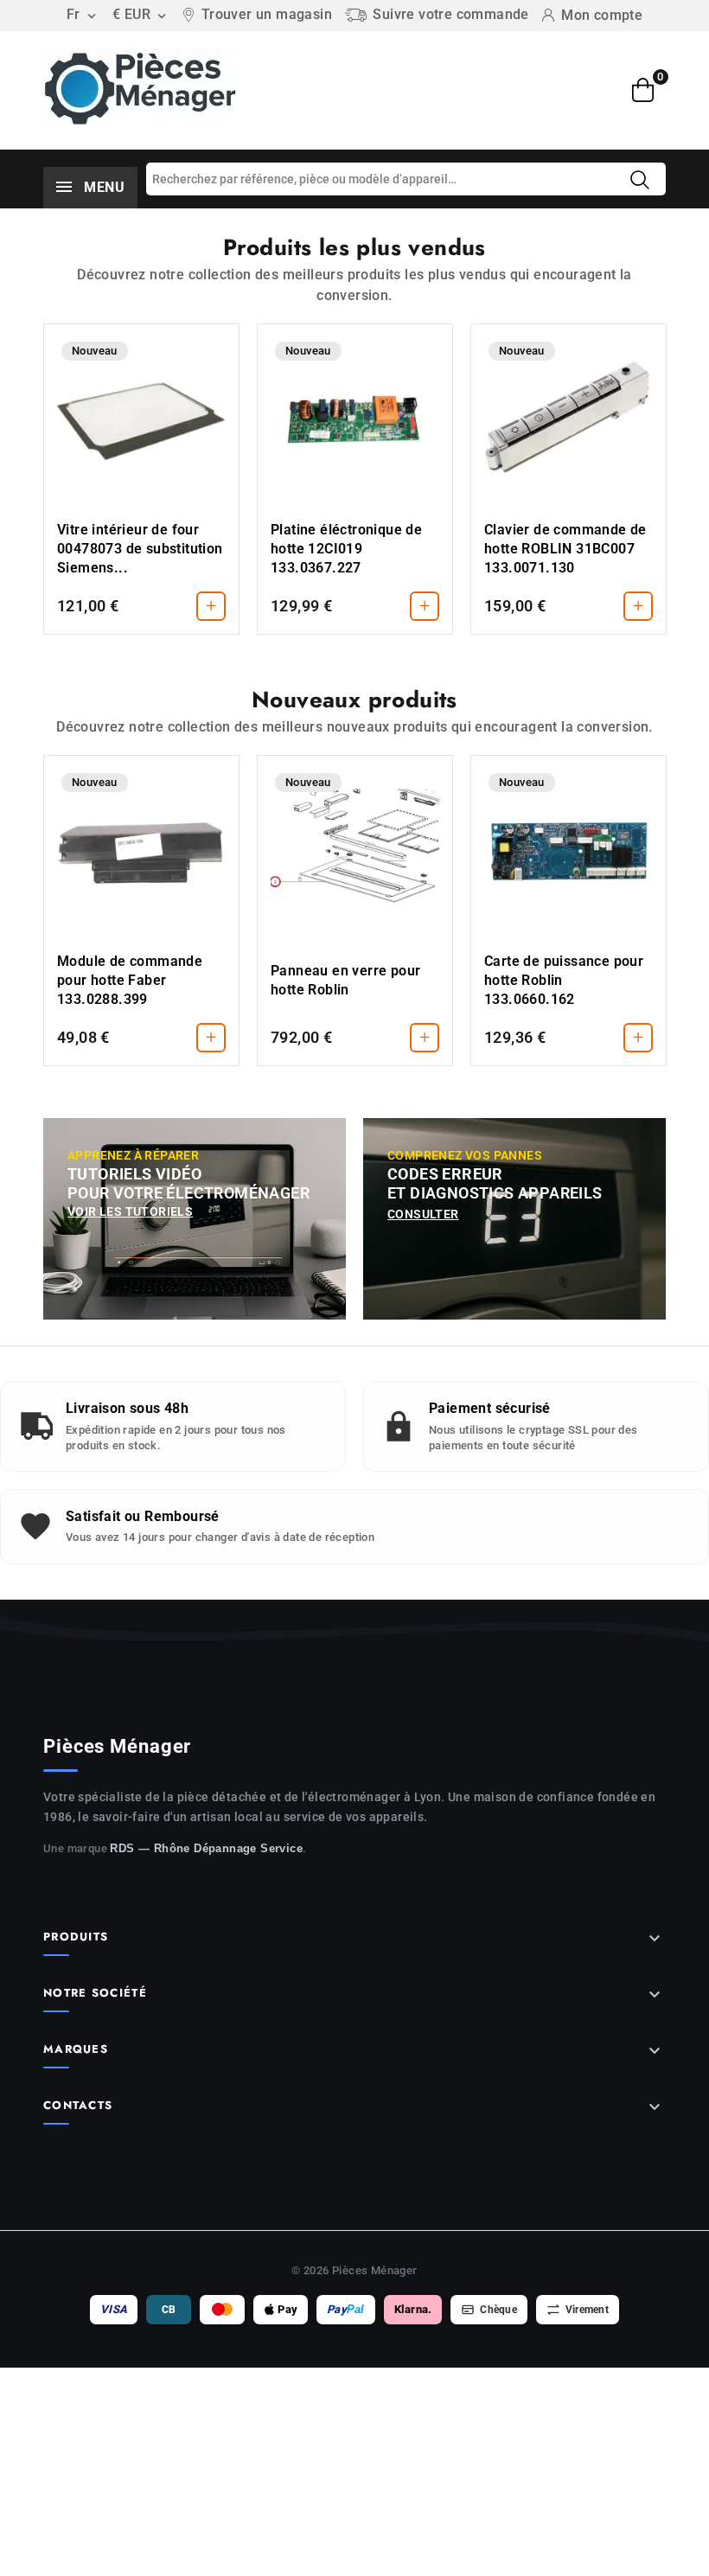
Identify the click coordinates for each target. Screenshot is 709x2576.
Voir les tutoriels (130, 1211)
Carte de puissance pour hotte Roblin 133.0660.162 (564, 980)
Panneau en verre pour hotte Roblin (345, 980)
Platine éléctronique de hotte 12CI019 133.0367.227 (346, 549)
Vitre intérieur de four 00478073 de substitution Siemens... (140, 549)
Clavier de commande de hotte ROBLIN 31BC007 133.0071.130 (565, 549)
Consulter (423, 1214)
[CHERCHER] (640, 180)
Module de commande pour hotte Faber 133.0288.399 (130, 980)
